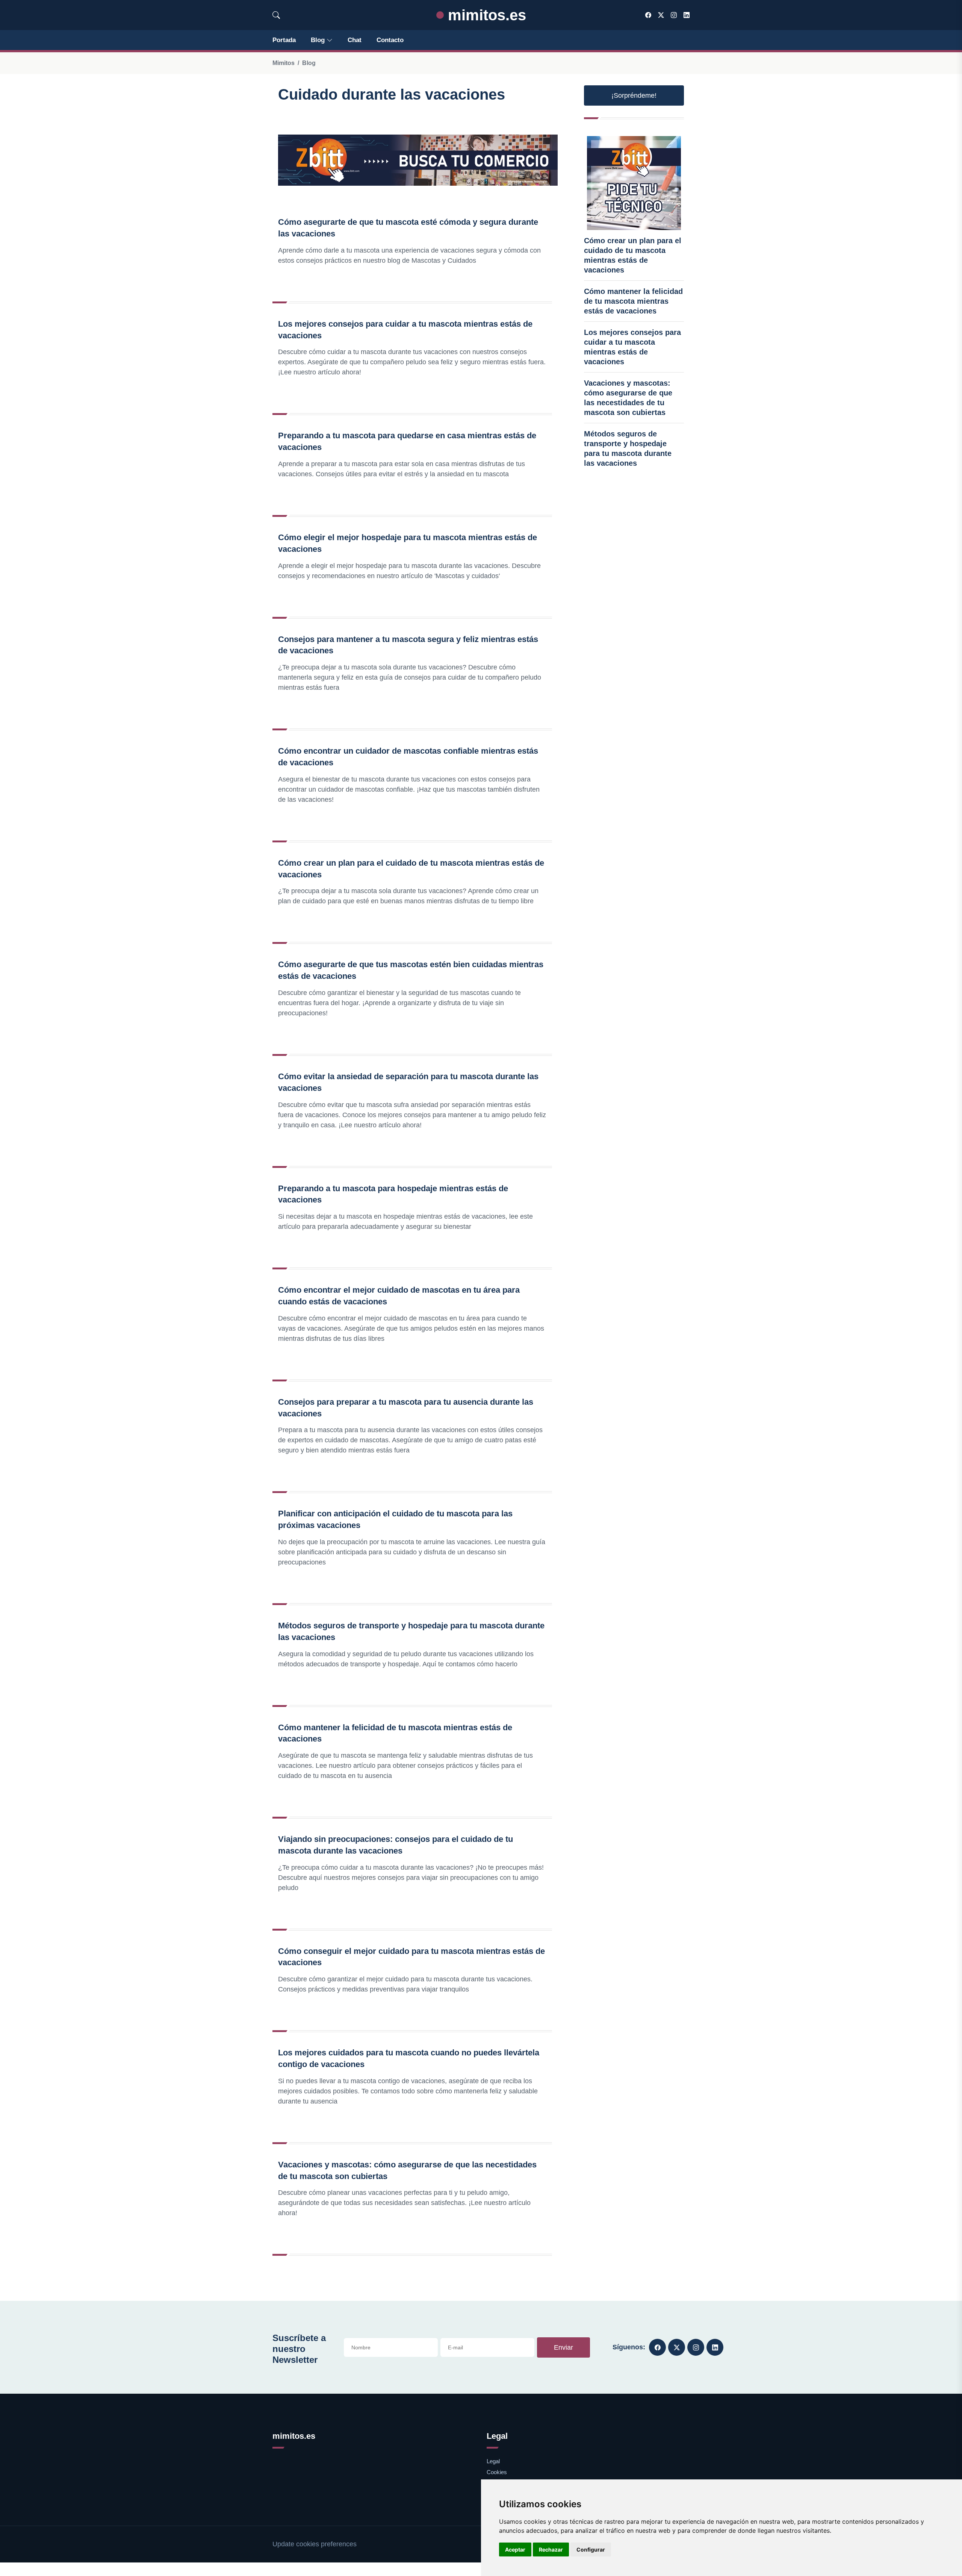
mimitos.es (485, 15)
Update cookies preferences (315, 2544)
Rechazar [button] (551, 2549)
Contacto (390, 40)
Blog (318, 40)
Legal (493, 2461)
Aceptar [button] (515, 2549)
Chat (355, 40)
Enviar (563, 2347)
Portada (284, 40)
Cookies (497, 2472)
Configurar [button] (591, 2549)
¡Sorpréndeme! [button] (634, 95)
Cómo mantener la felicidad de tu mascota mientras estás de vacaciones (633, 301)
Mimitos (284, 63)
